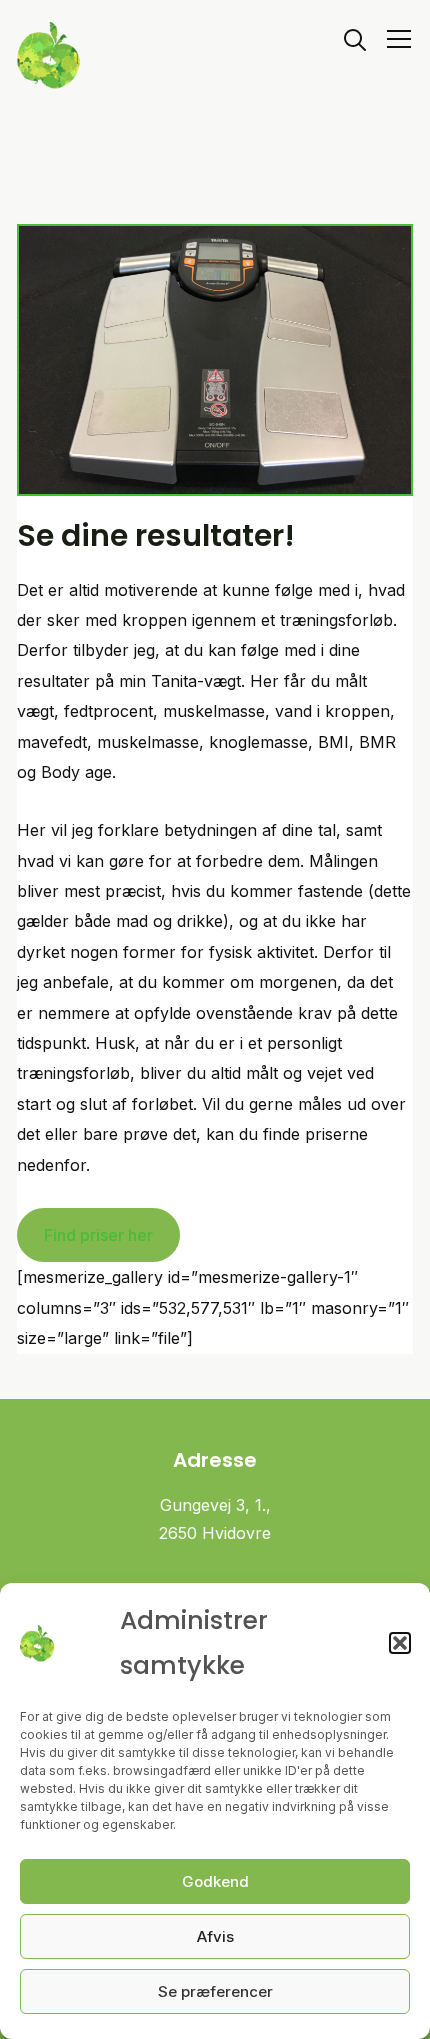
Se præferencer (215, 1991)
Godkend (215, 1881)
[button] (400, 1643)
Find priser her (98, 1235)
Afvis (215, 1936)
